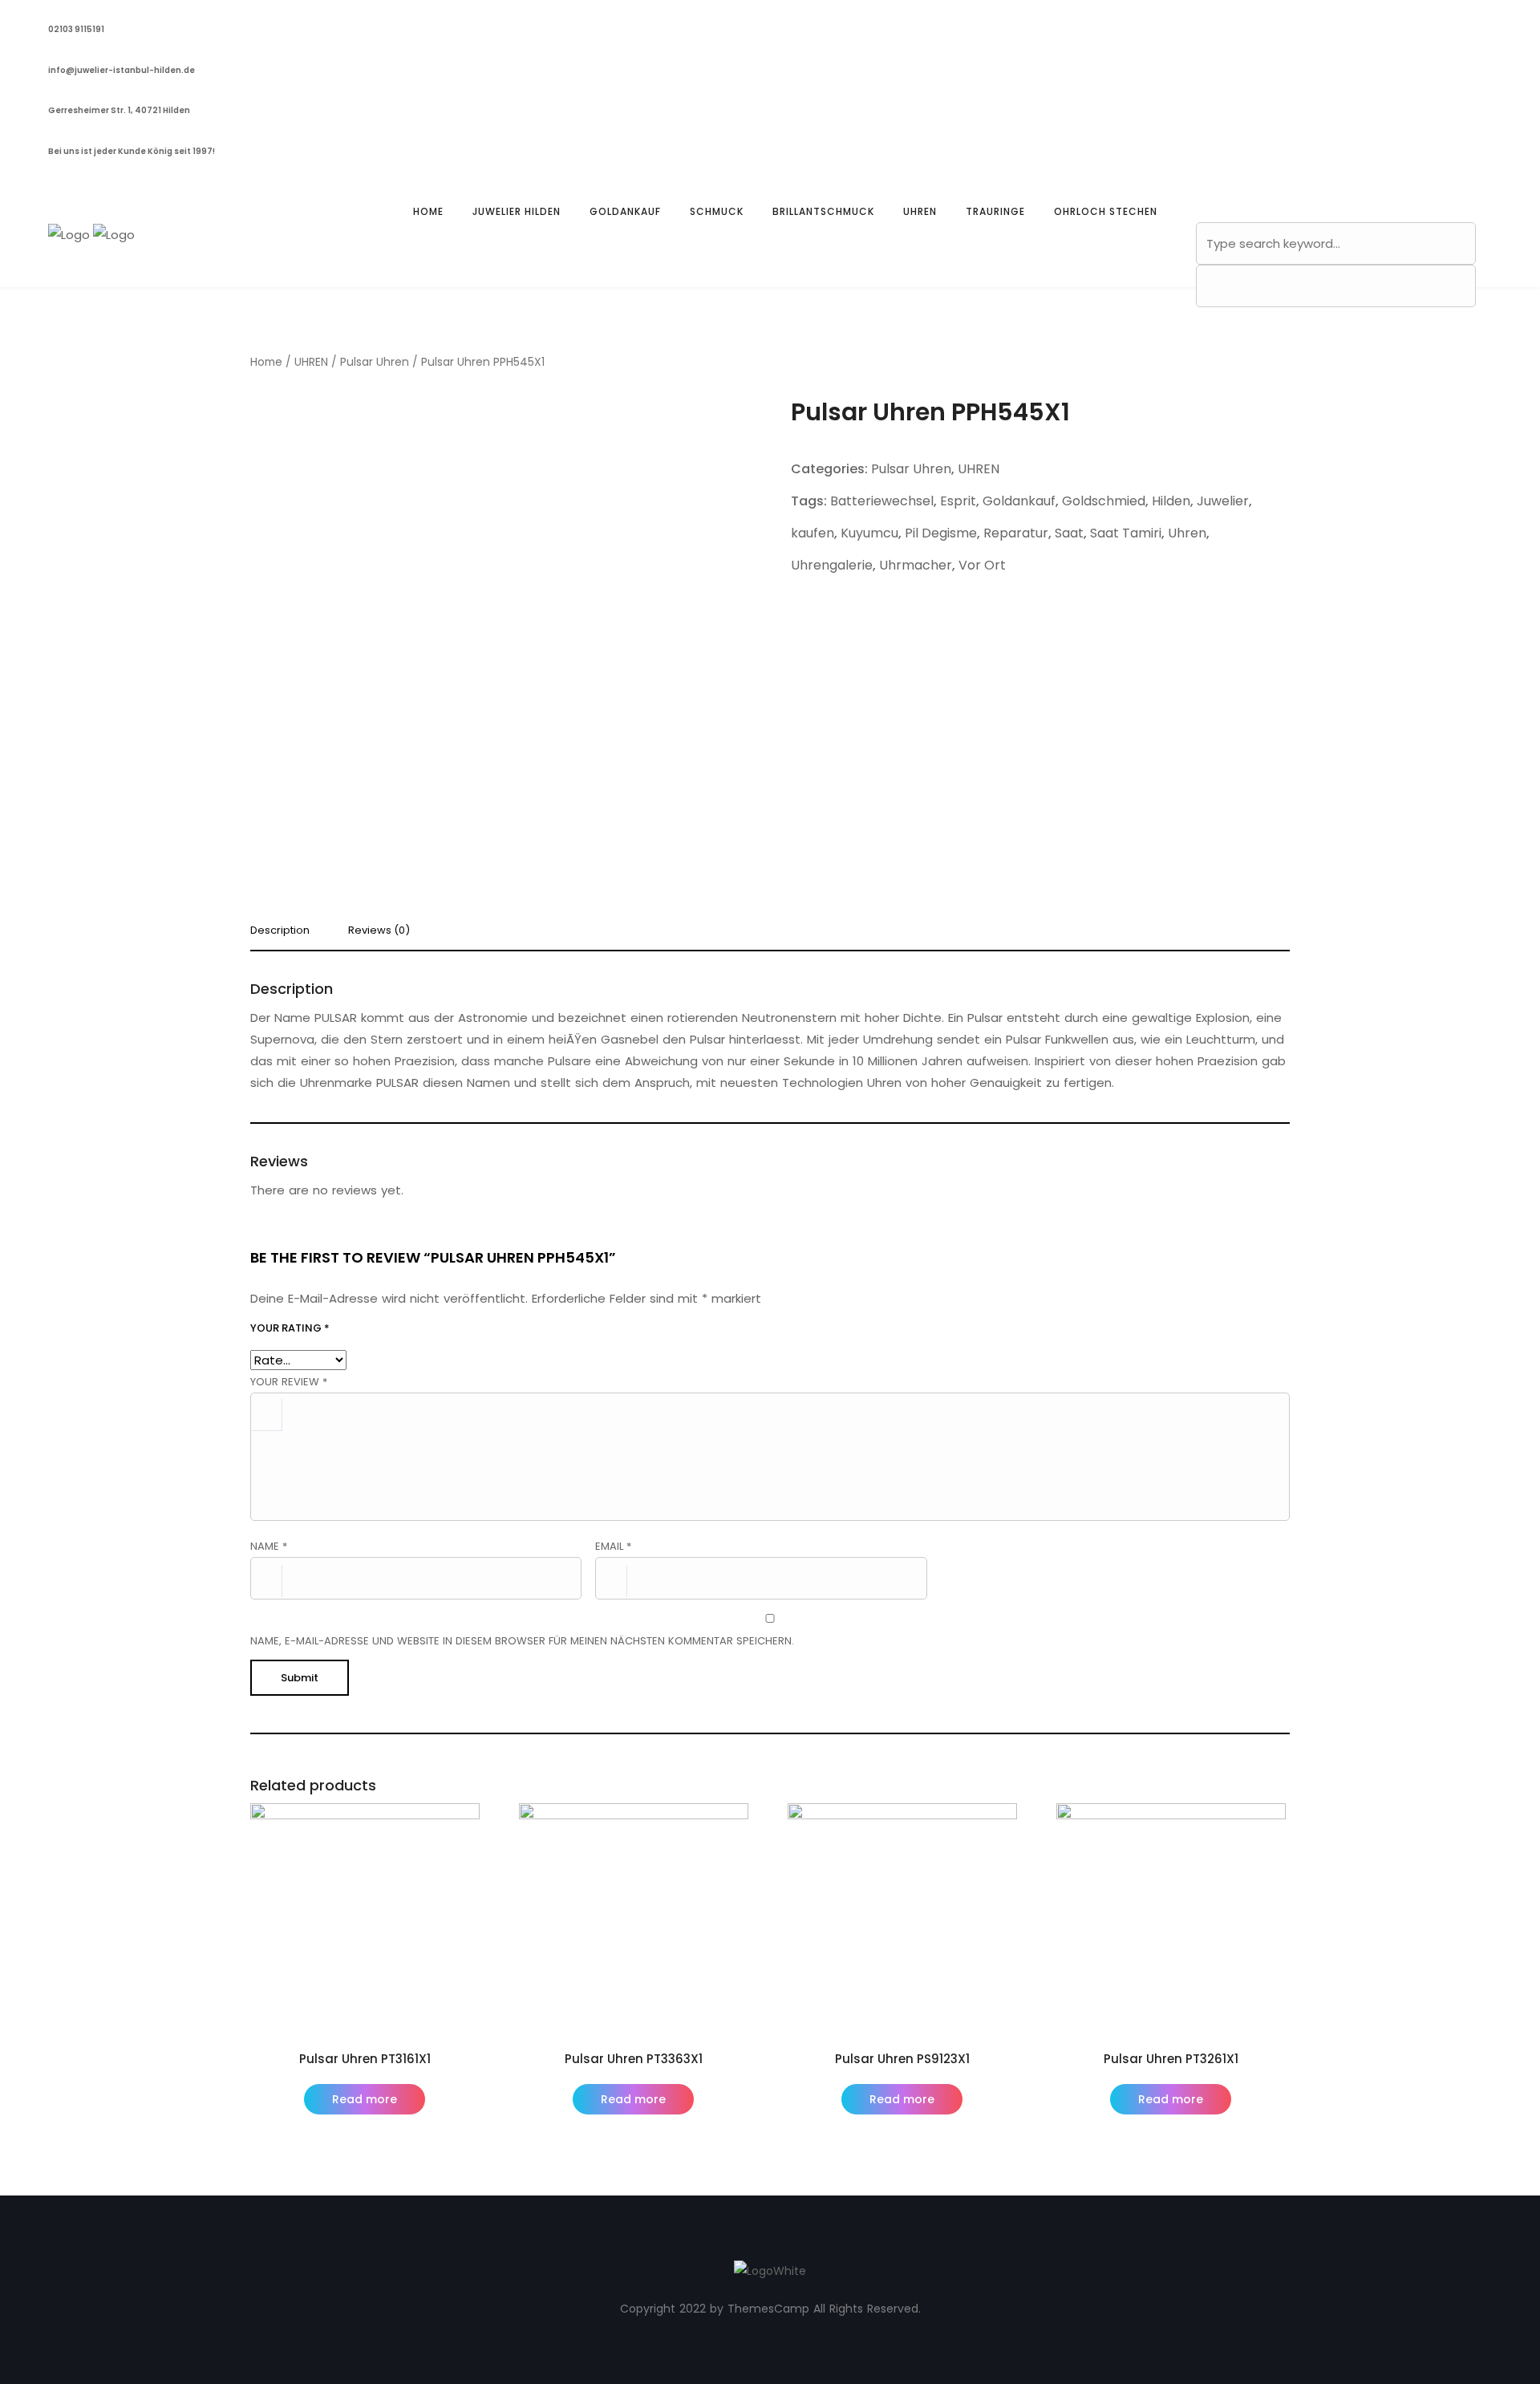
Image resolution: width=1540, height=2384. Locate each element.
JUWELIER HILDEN (517, 211)
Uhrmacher (916, 565)
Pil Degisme (941, 533)
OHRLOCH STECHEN (1106, 211)
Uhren (1187, 533)
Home (266, 362)
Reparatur (1016, 533)
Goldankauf (1019, 501)
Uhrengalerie (832, 565)
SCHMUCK (717, 211)
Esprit (958, 501)
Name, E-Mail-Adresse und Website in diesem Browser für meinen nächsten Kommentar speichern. (522, 1641)
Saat (1069, 533)
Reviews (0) (379, 931)
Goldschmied (1104, 501)
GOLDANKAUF (625, 211)
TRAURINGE (995, 211)
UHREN (920, 211)
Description (280, 931)
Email (613, 1546)
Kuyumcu (869, 533)
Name (269, 1546)
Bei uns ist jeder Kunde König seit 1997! (132, 151)
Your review (289, 1382)
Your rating (290, 1328)
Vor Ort (982, 565)
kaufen (813, 533)
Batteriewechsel (882, 501)
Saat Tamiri (1126, 533)
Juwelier (1223, 501)
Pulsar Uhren (375, 362)
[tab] (286, 935)
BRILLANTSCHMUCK (823, 211)
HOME (428, 211)
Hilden (1171, 501)
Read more (365, 2099)
